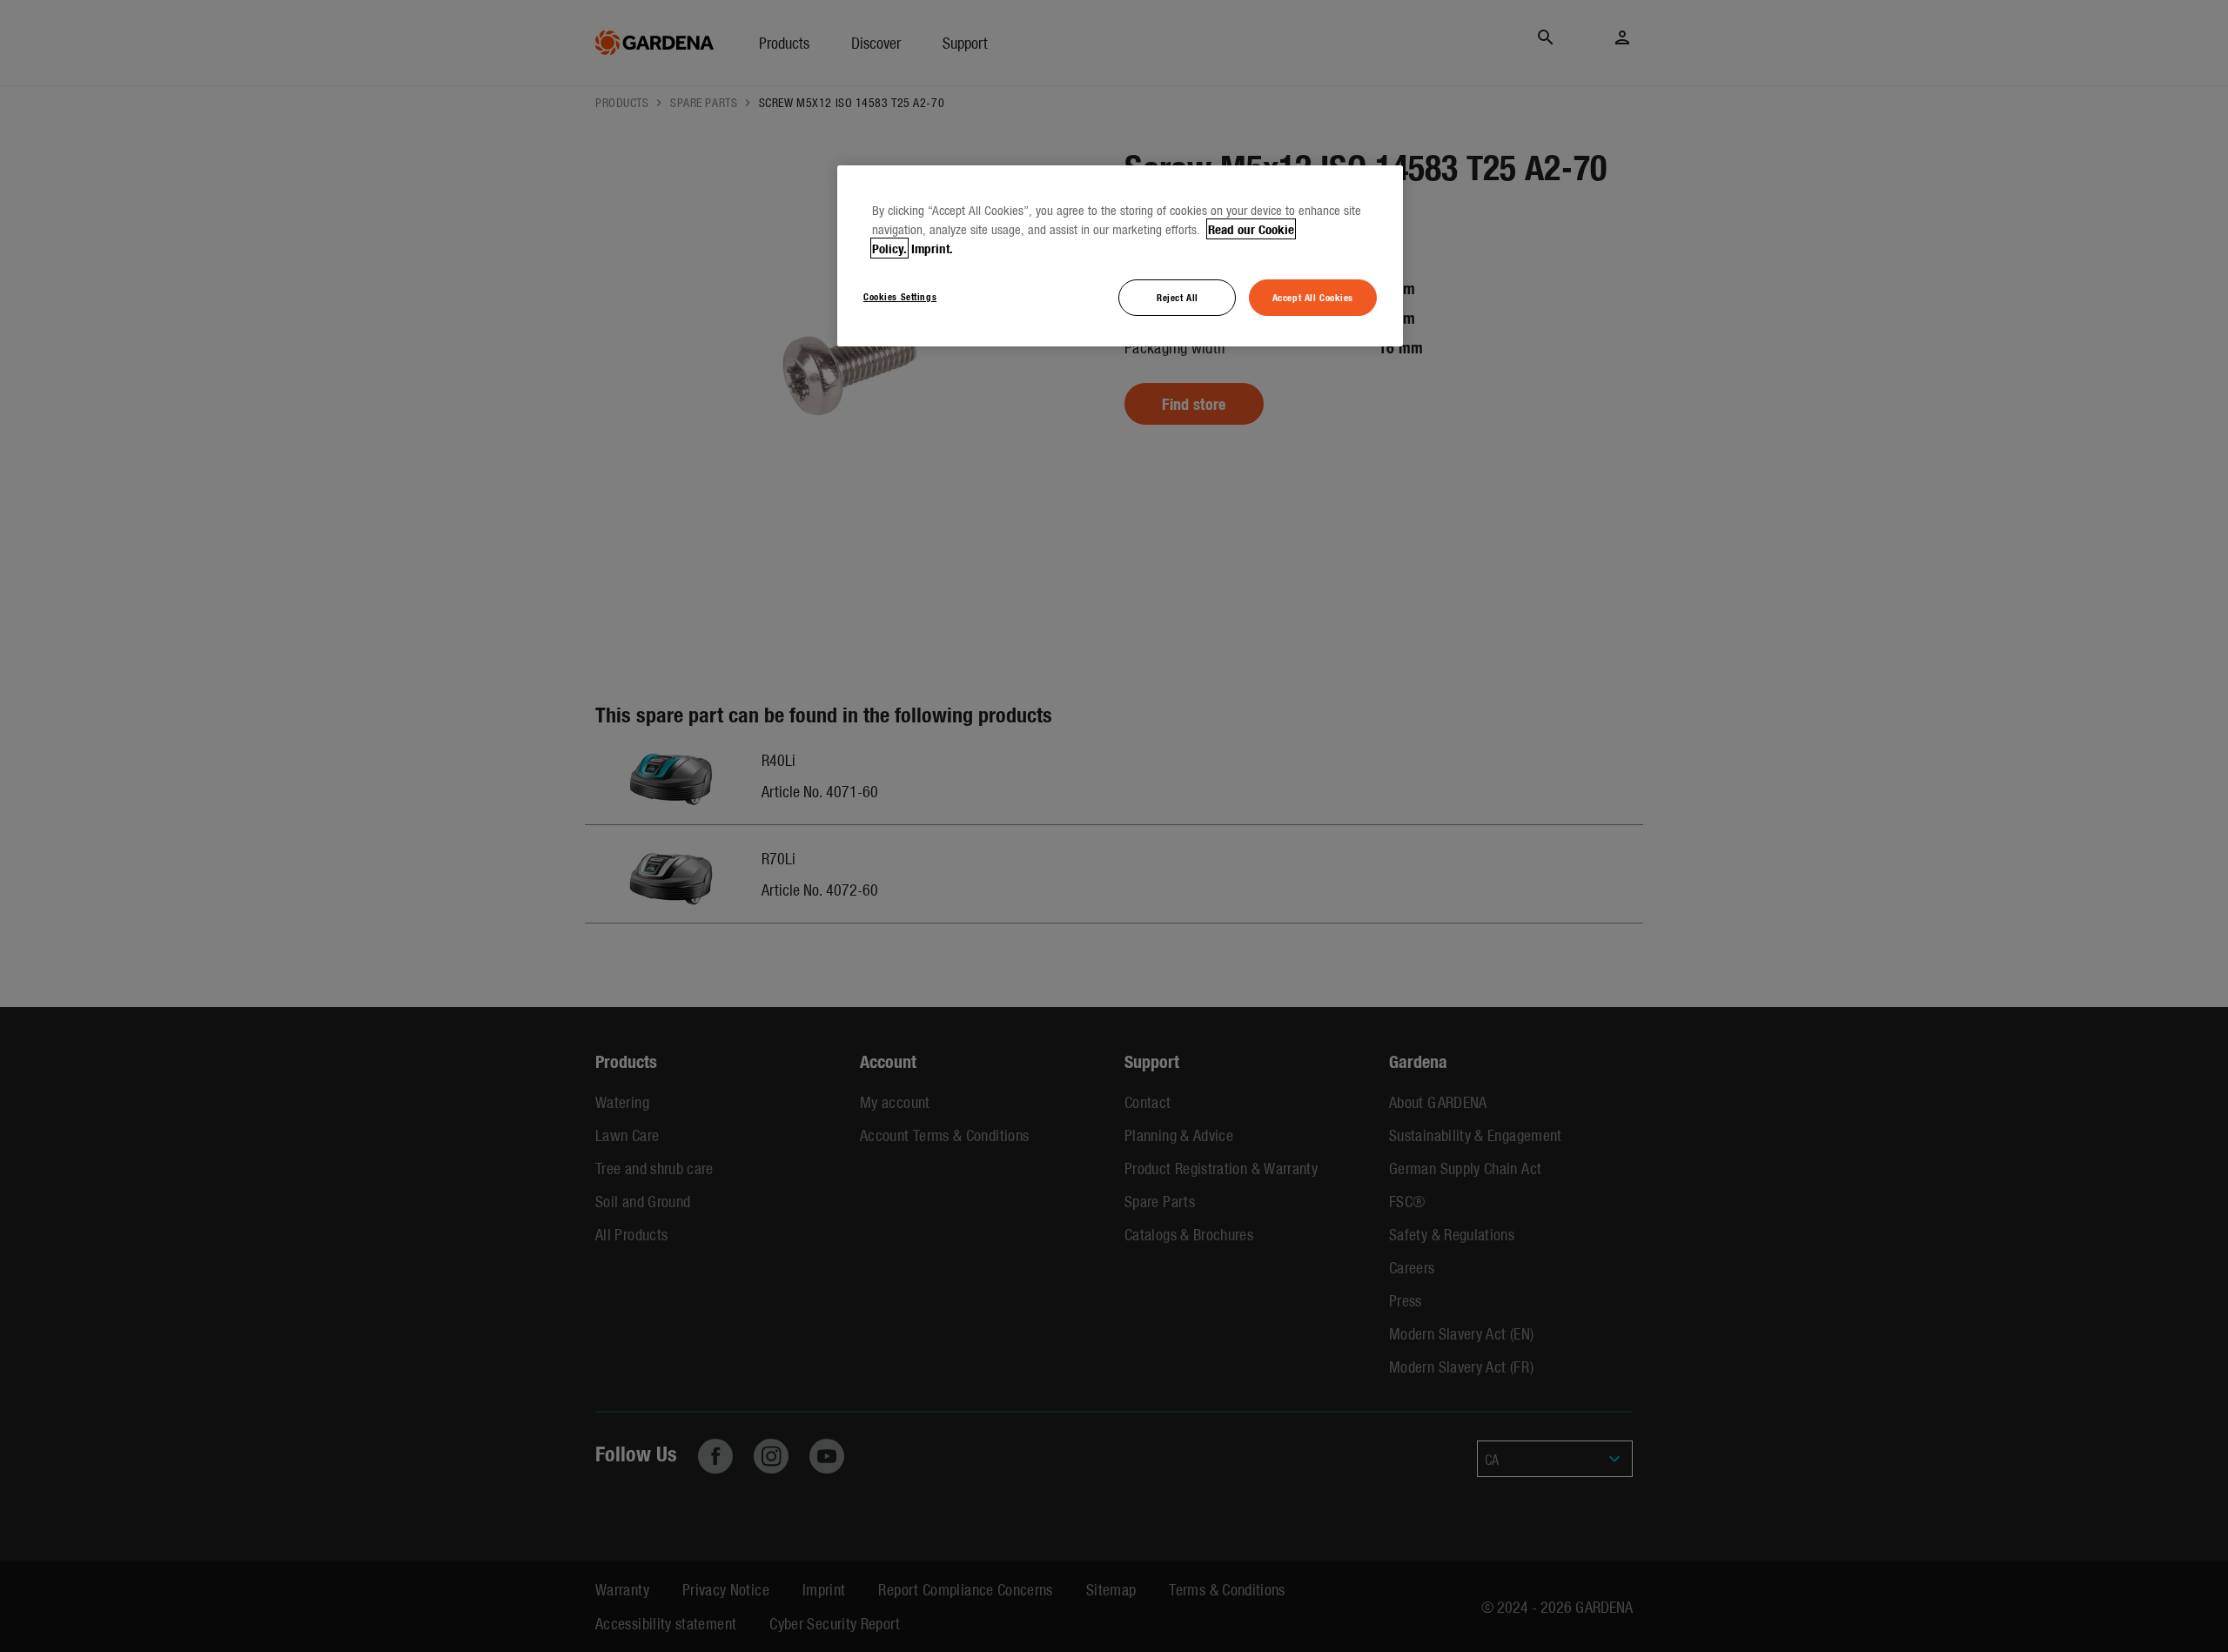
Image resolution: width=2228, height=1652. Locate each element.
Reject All (1178, 297)
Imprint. (932, 248)
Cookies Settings (900, 296)
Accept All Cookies (1313, 297)
